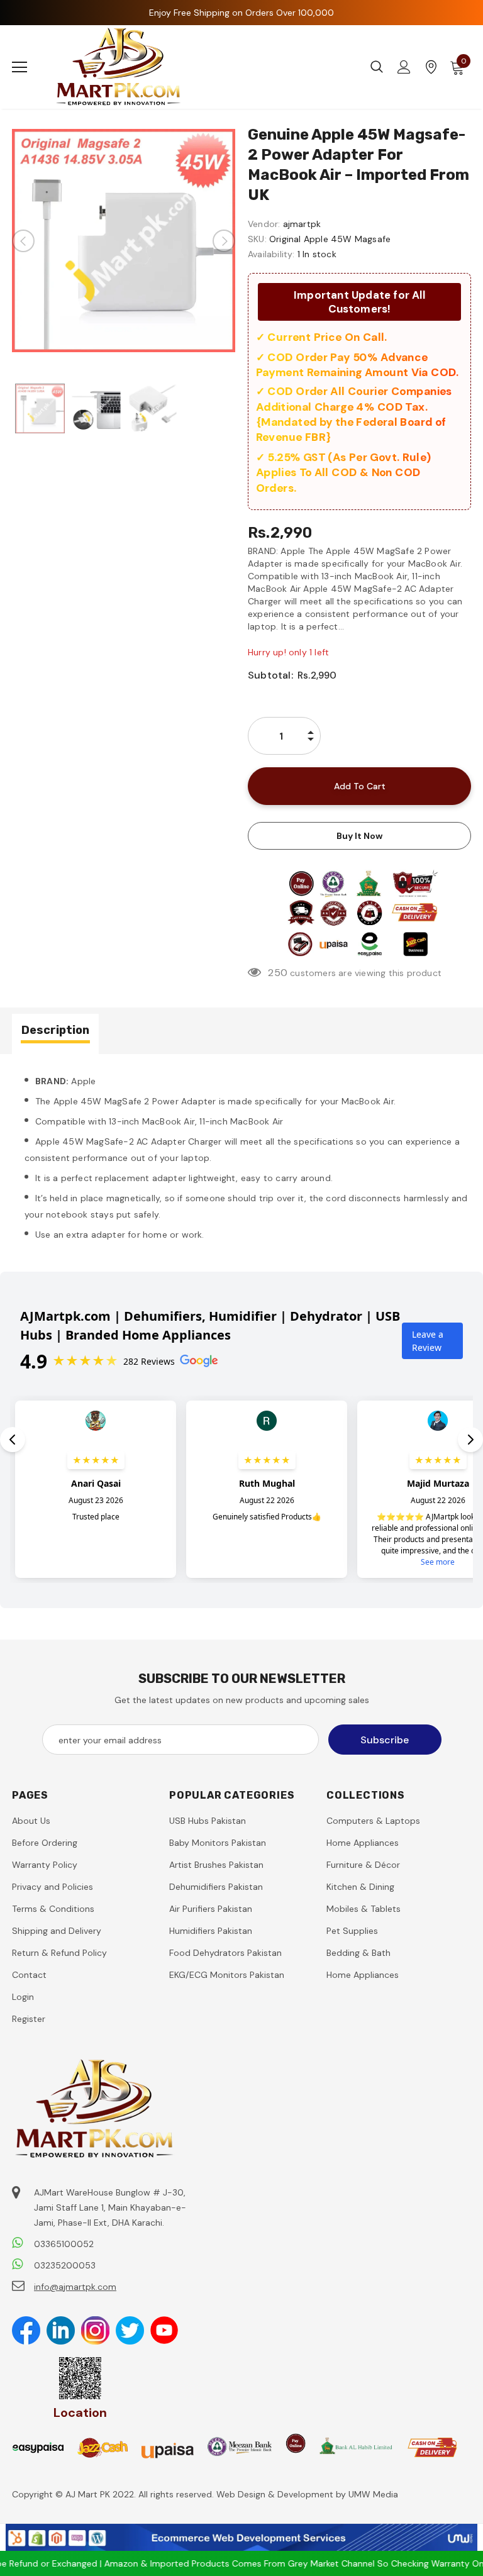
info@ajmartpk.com (75, 2287)
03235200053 (65, 2265)
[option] (124, 241)
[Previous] (23, 241)
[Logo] (119, 67)
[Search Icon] (377, 67)
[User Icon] (404, 67)
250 (278, 973)
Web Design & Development (276, 2494)
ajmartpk (302, 224)
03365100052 (64, 2244)
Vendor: (264, 224)
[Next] (224, 241)
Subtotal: (270, 675)
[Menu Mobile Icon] (19, 67)
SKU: (257, 239)
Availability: (271, 254)
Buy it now (359, 836)
